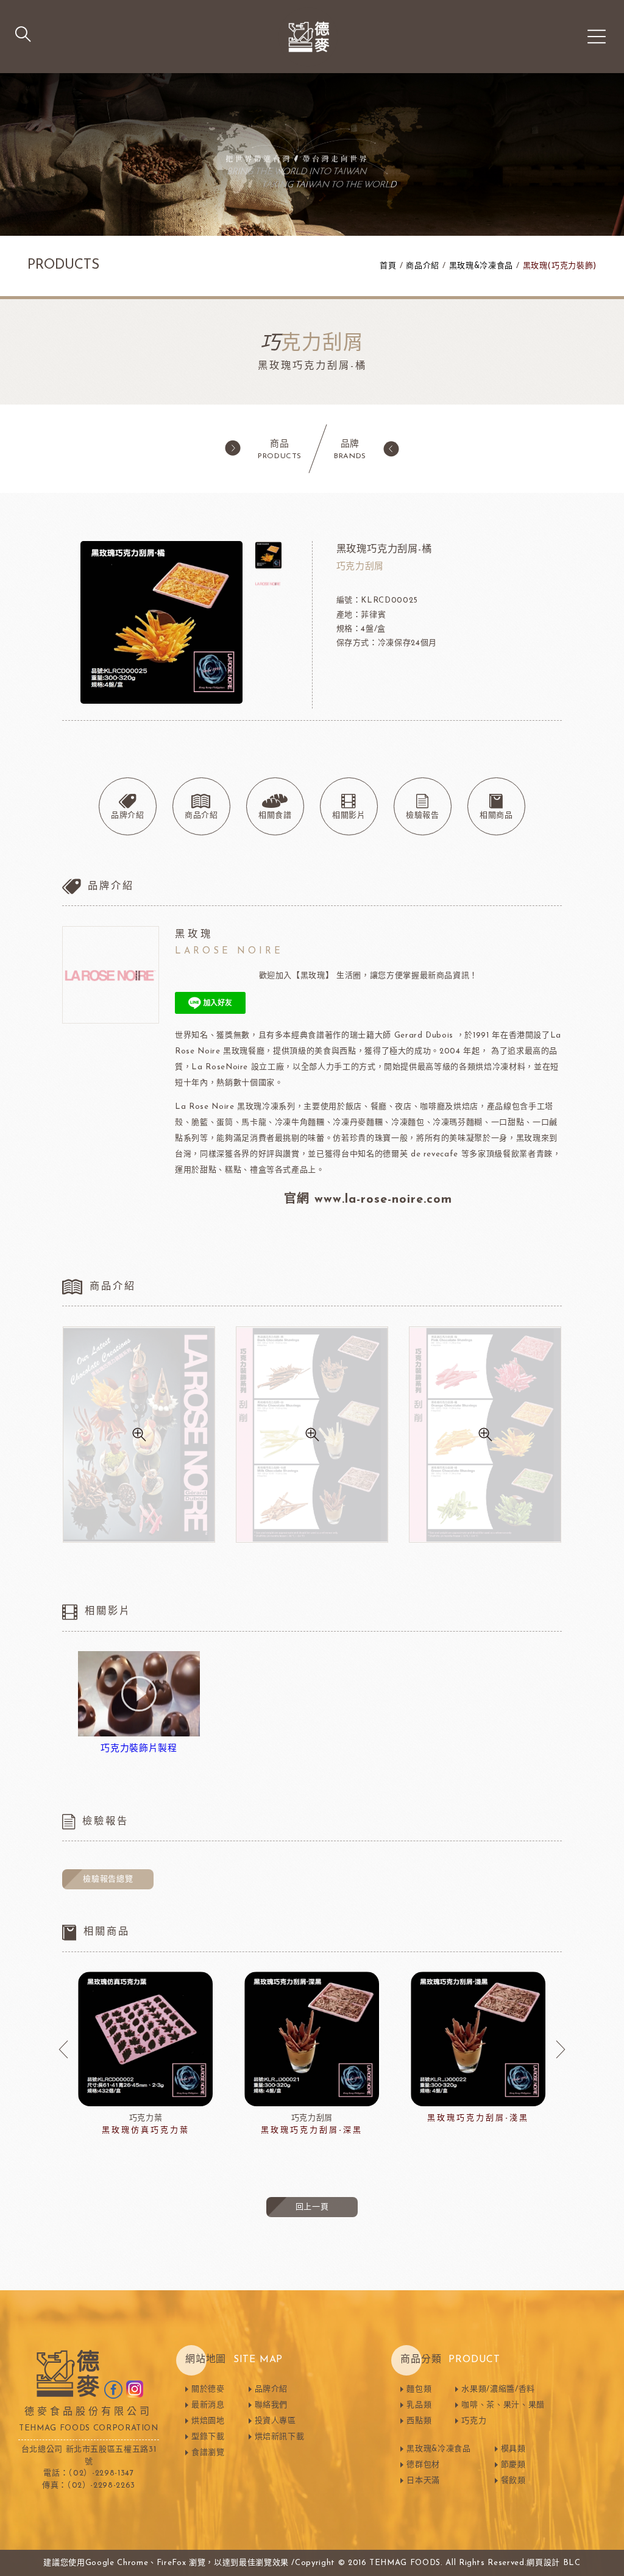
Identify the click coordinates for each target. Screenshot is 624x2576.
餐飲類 (513, 2481)
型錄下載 (208, 2437)
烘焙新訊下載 (280, 2437)
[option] (145, 2054)
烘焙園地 (208, 2421)
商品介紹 (423, 266)
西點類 (419, 2421)
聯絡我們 (271, 2405)
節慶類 (513, 2465)
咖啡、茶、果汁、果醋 (503, 2405)
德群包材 (423, 2465)
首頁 (388, 266)
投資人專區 (275, 2421)
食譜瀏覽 (208, 2453)
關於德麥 (208, 2389)
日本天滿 (423, 2481)
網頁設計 (543, 2563)
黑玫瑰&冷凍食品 (481, 266)
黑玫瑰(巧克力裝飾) (560, 266)
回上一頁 (312, 2207)
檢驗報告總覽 (108, 1879)
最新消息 (208, 2405)
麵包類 (419, 2389)
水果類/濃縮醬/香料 (498, 2389)
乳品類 (419, 2405)
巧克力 (474, 2421)
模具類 (513, 2449)
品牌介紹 (271, 2389)
